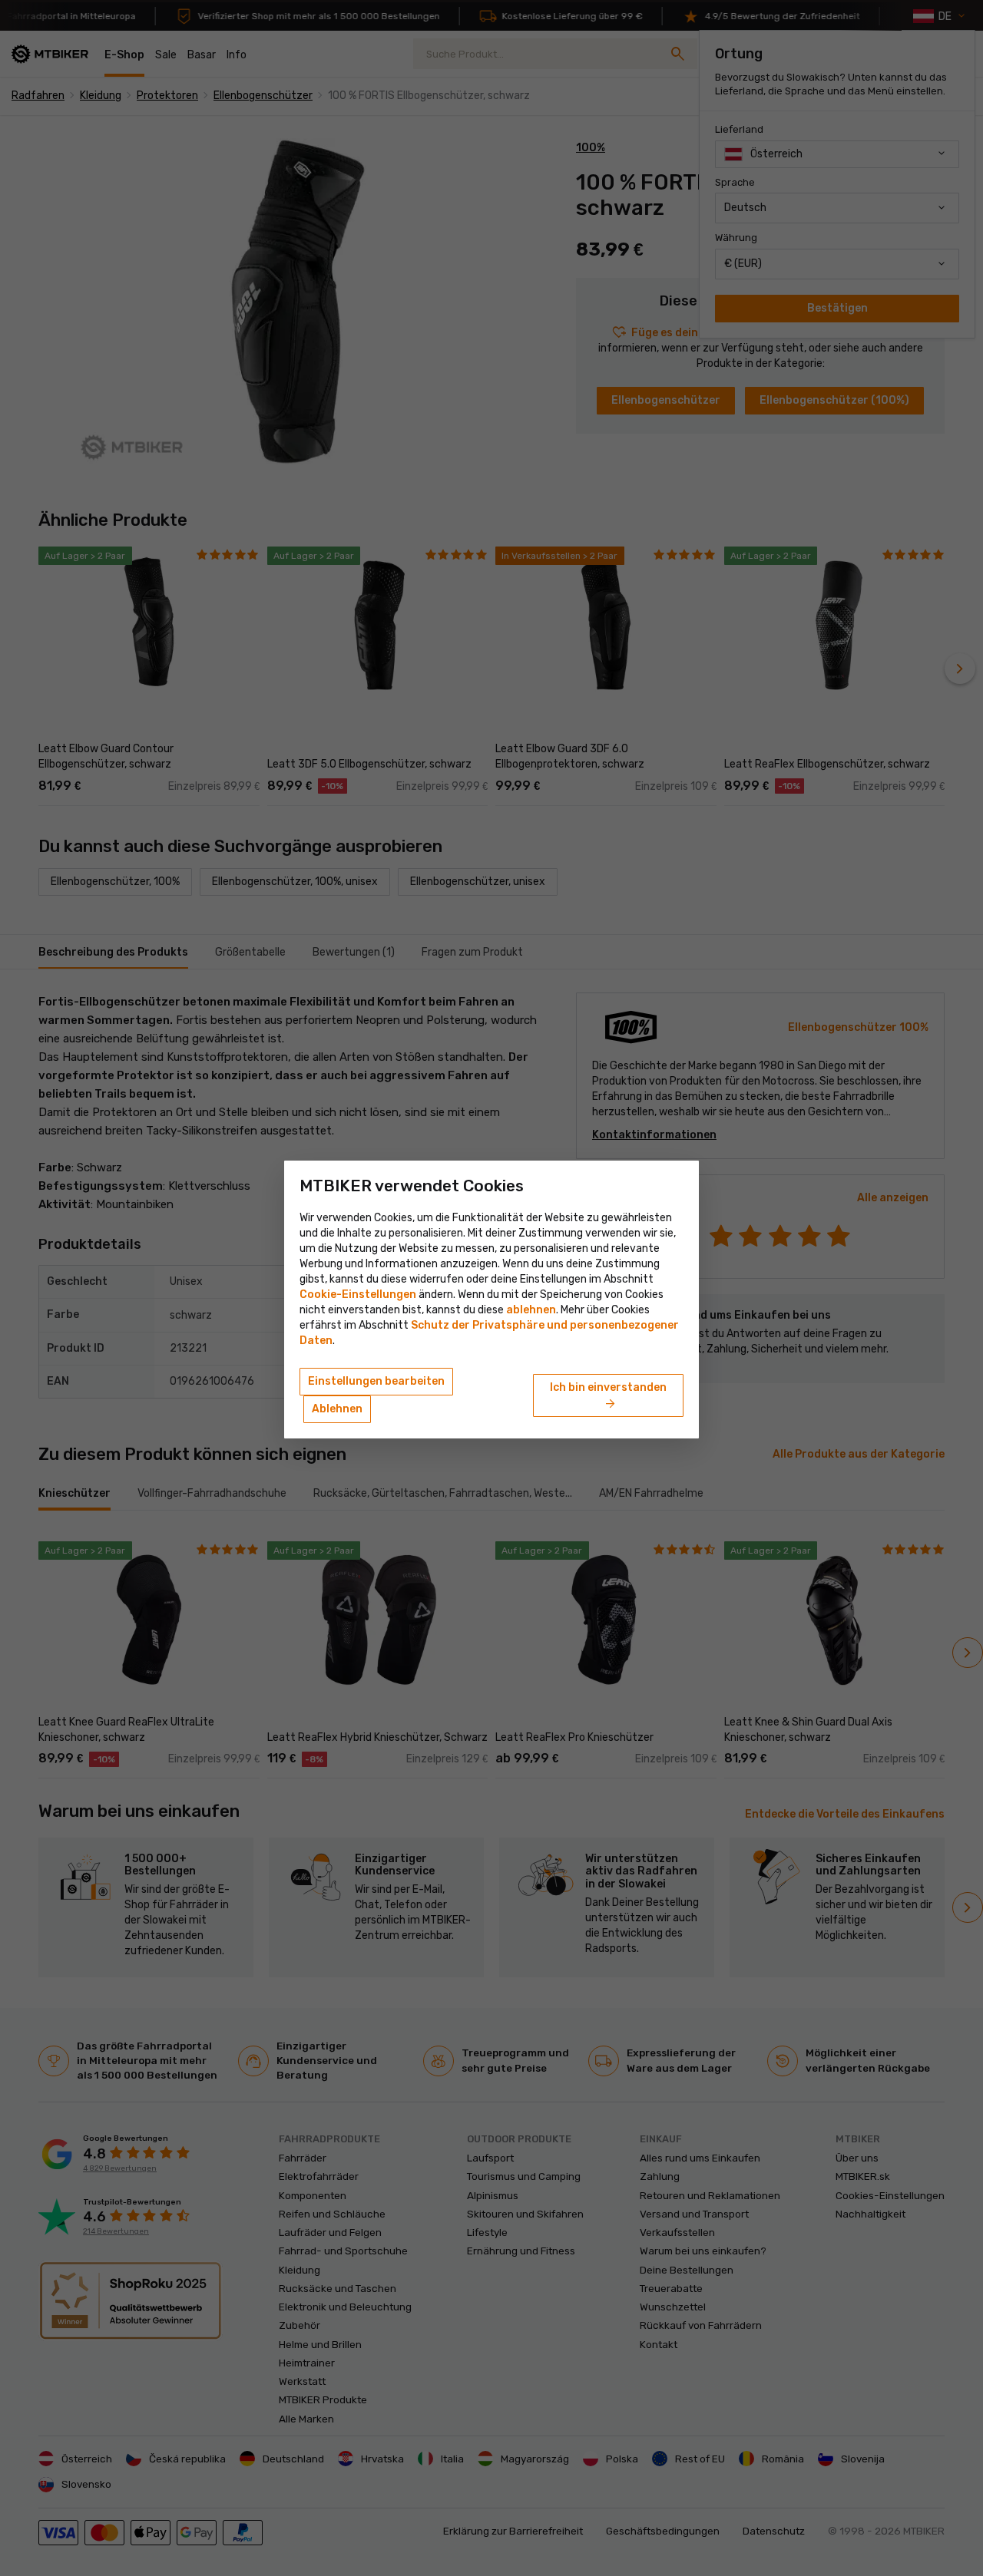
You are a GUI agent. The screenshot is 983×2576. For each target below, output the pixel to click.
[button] (531, 1310)
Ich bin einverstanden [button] (608, 1396)
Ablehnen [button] (337, 1409)
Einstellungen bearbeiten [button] (376, 1381)
